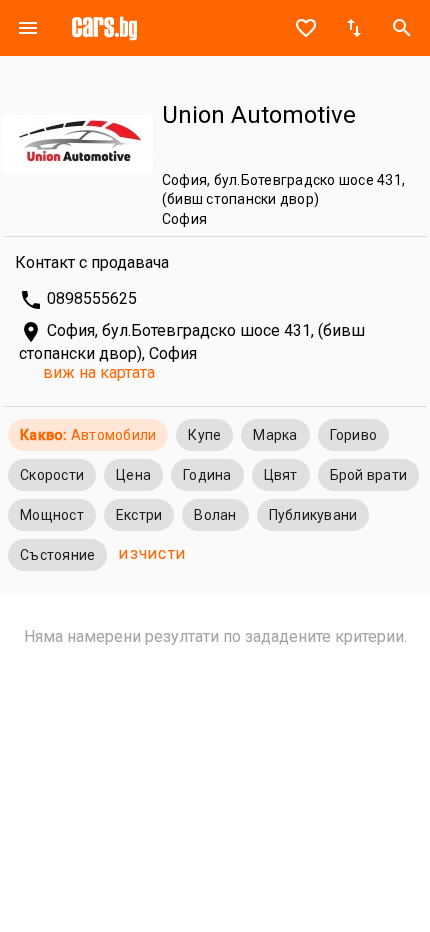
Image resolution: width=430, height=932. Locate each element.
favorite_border (306, 28)
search (402, 28)
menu (28, 28)
